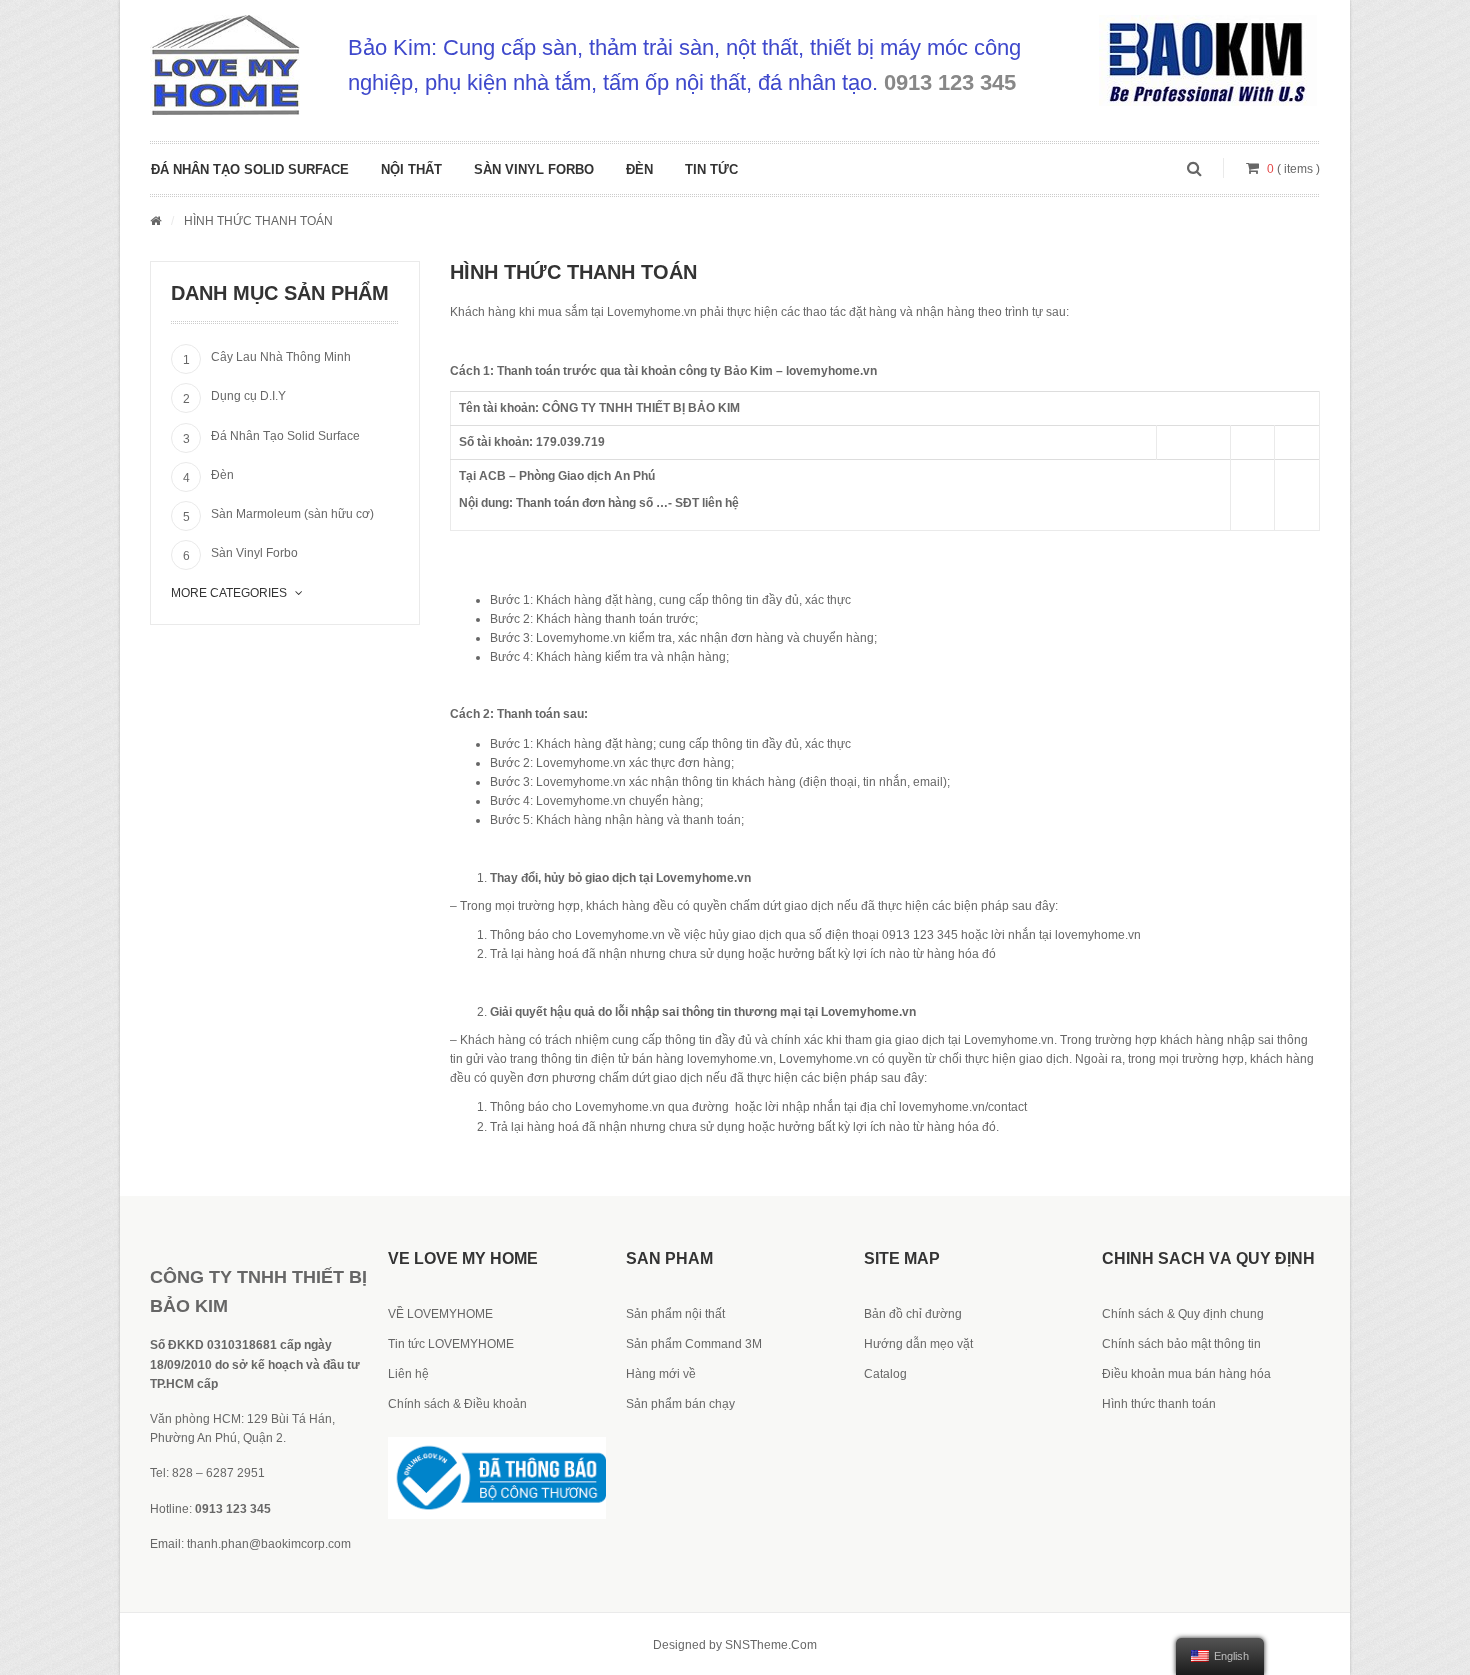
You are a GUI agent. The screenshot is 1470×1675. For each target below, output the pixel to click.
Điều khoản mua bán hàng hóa (1186, 1374)
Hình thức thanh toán (1159, 1404)
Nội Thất (411, 169)
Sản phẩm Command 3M (694, 1344)
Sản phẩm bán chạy (680, 1404)
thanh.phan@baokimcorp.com (269, 1544)
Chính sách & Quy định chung (1183, 1314)
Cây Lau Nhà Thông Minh (281, 357)
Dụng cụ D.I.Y (248, 396)
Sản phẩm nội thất (675, 1314)
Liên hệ (408, 1374)
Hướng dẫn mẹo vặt (918, 1344)
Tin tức (711, 169)
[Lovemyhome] (225, 65)
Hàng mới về (661, 1374)
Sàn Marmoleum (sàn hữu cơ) (292, 514)
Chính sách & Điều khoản (457, 1404)
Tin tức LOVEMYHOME (451, 1344)
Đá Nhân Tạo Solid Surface (250, 169)
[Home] (155, 221)
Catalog (885, 1374)
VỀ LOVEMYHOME (440, 1314)
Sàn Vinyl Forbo (534, 169)
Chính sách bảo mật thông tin (1181, 1344)
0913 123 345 (950, 82)
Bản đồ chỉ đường (913, 1314)
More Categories (229, 593)
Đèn (639, 169)
